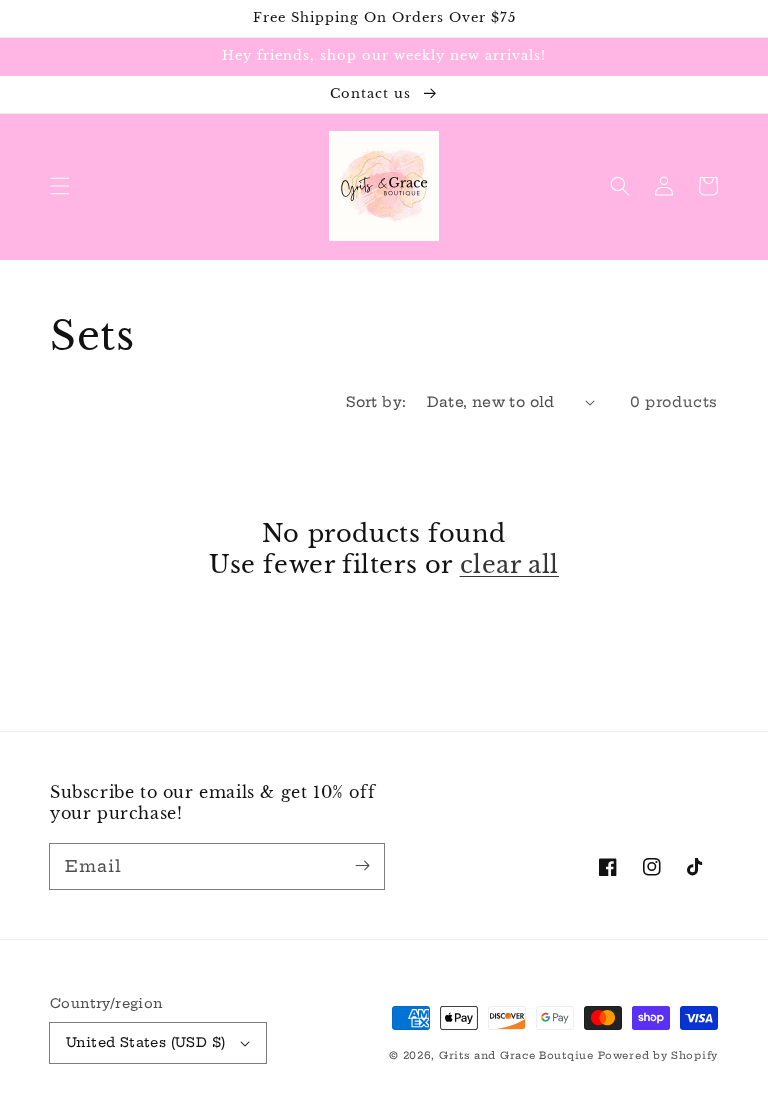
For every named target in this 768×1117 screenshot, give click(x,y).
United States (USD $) (145, 1042)
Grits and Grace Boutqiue (516, 1055)
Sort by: (376, 402)
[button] (60, 186)
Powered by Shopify (658, 1055)
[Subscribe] (362, 866)
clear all (509, 564)
